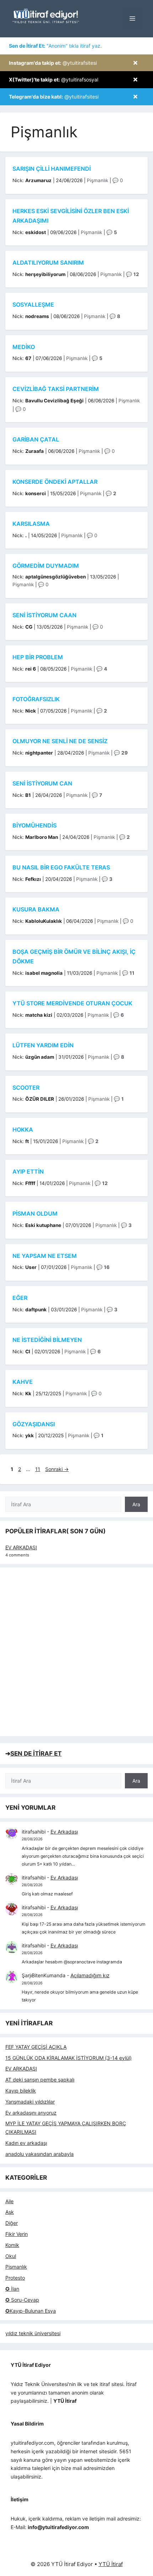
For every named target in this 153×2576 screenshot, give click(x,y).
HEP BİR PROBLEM (38, 657)
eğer (20, 1298)
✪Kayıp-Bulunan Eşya (31, 2311)
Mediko (24, 347)
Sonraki (57, 1469)
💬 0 (118, 180)
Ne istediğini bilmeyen (47, 1340)
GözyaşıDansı (34, 1424)
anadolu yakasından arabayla (39, 2154)
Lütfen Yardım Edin (43, 1045)
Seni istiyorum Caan (44, 615)
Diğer (12, 2223)
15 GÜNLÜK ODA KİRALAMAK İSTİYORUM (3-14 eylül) (68, 2058)
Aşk (10, 2212)
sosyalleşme (33, 305)
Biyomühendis (35, 825)
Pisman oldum (35, 1213)
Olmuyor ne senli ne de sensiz (60, 741)
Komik (12, 2245)
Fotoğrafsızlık (36, 699)
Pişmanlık (97, 180)
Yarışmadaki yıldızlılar (30, 2102)
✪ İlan (12, 2289)
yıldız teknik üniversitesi (33, 2333)
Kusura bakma (36, 909)
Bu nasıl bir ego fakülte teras (61, 867)
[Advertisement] (76, 1652)
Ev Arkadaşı (64, 1832)
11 (38, 1469)
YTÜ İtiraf (111, 2564)
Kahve (23, 1382)
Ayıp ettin (28, 1171)
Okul (11, 2256)
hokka (23, 1130)
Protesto (15, 2278)
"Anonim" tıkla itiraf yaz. (55, 46)
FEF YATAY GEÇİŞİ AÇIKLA (36, 2047)
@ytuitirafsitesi (53, 63)
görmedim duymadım (46, 566)
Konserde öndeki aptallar (55, 482)
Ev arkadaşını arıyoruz (31, 2113)
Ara (136, 1504)
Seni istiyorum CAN (42, 783)
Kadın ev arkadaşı (26, 2143)
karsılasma (31, 524)
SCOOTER (26, 1088)
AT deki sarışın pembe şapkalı (40, 2080)
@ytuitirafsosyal (54, 80)
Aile (9, 2201)
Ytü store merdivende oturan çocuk (72, 1003)
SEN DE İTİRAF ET (36, 1754)
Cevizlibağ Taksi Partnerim (56, 389)
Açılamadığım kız (90, 1975)
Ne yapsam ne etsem (45, 1256)
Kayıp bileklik (21, 2091)
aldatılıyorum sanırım (48, 263)
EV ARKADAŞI (21, 1547)
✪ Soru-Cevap (22, 2300)
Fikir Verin (17, 2234)
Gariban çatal (36, 439)
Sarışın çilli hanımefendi (52, 169)
